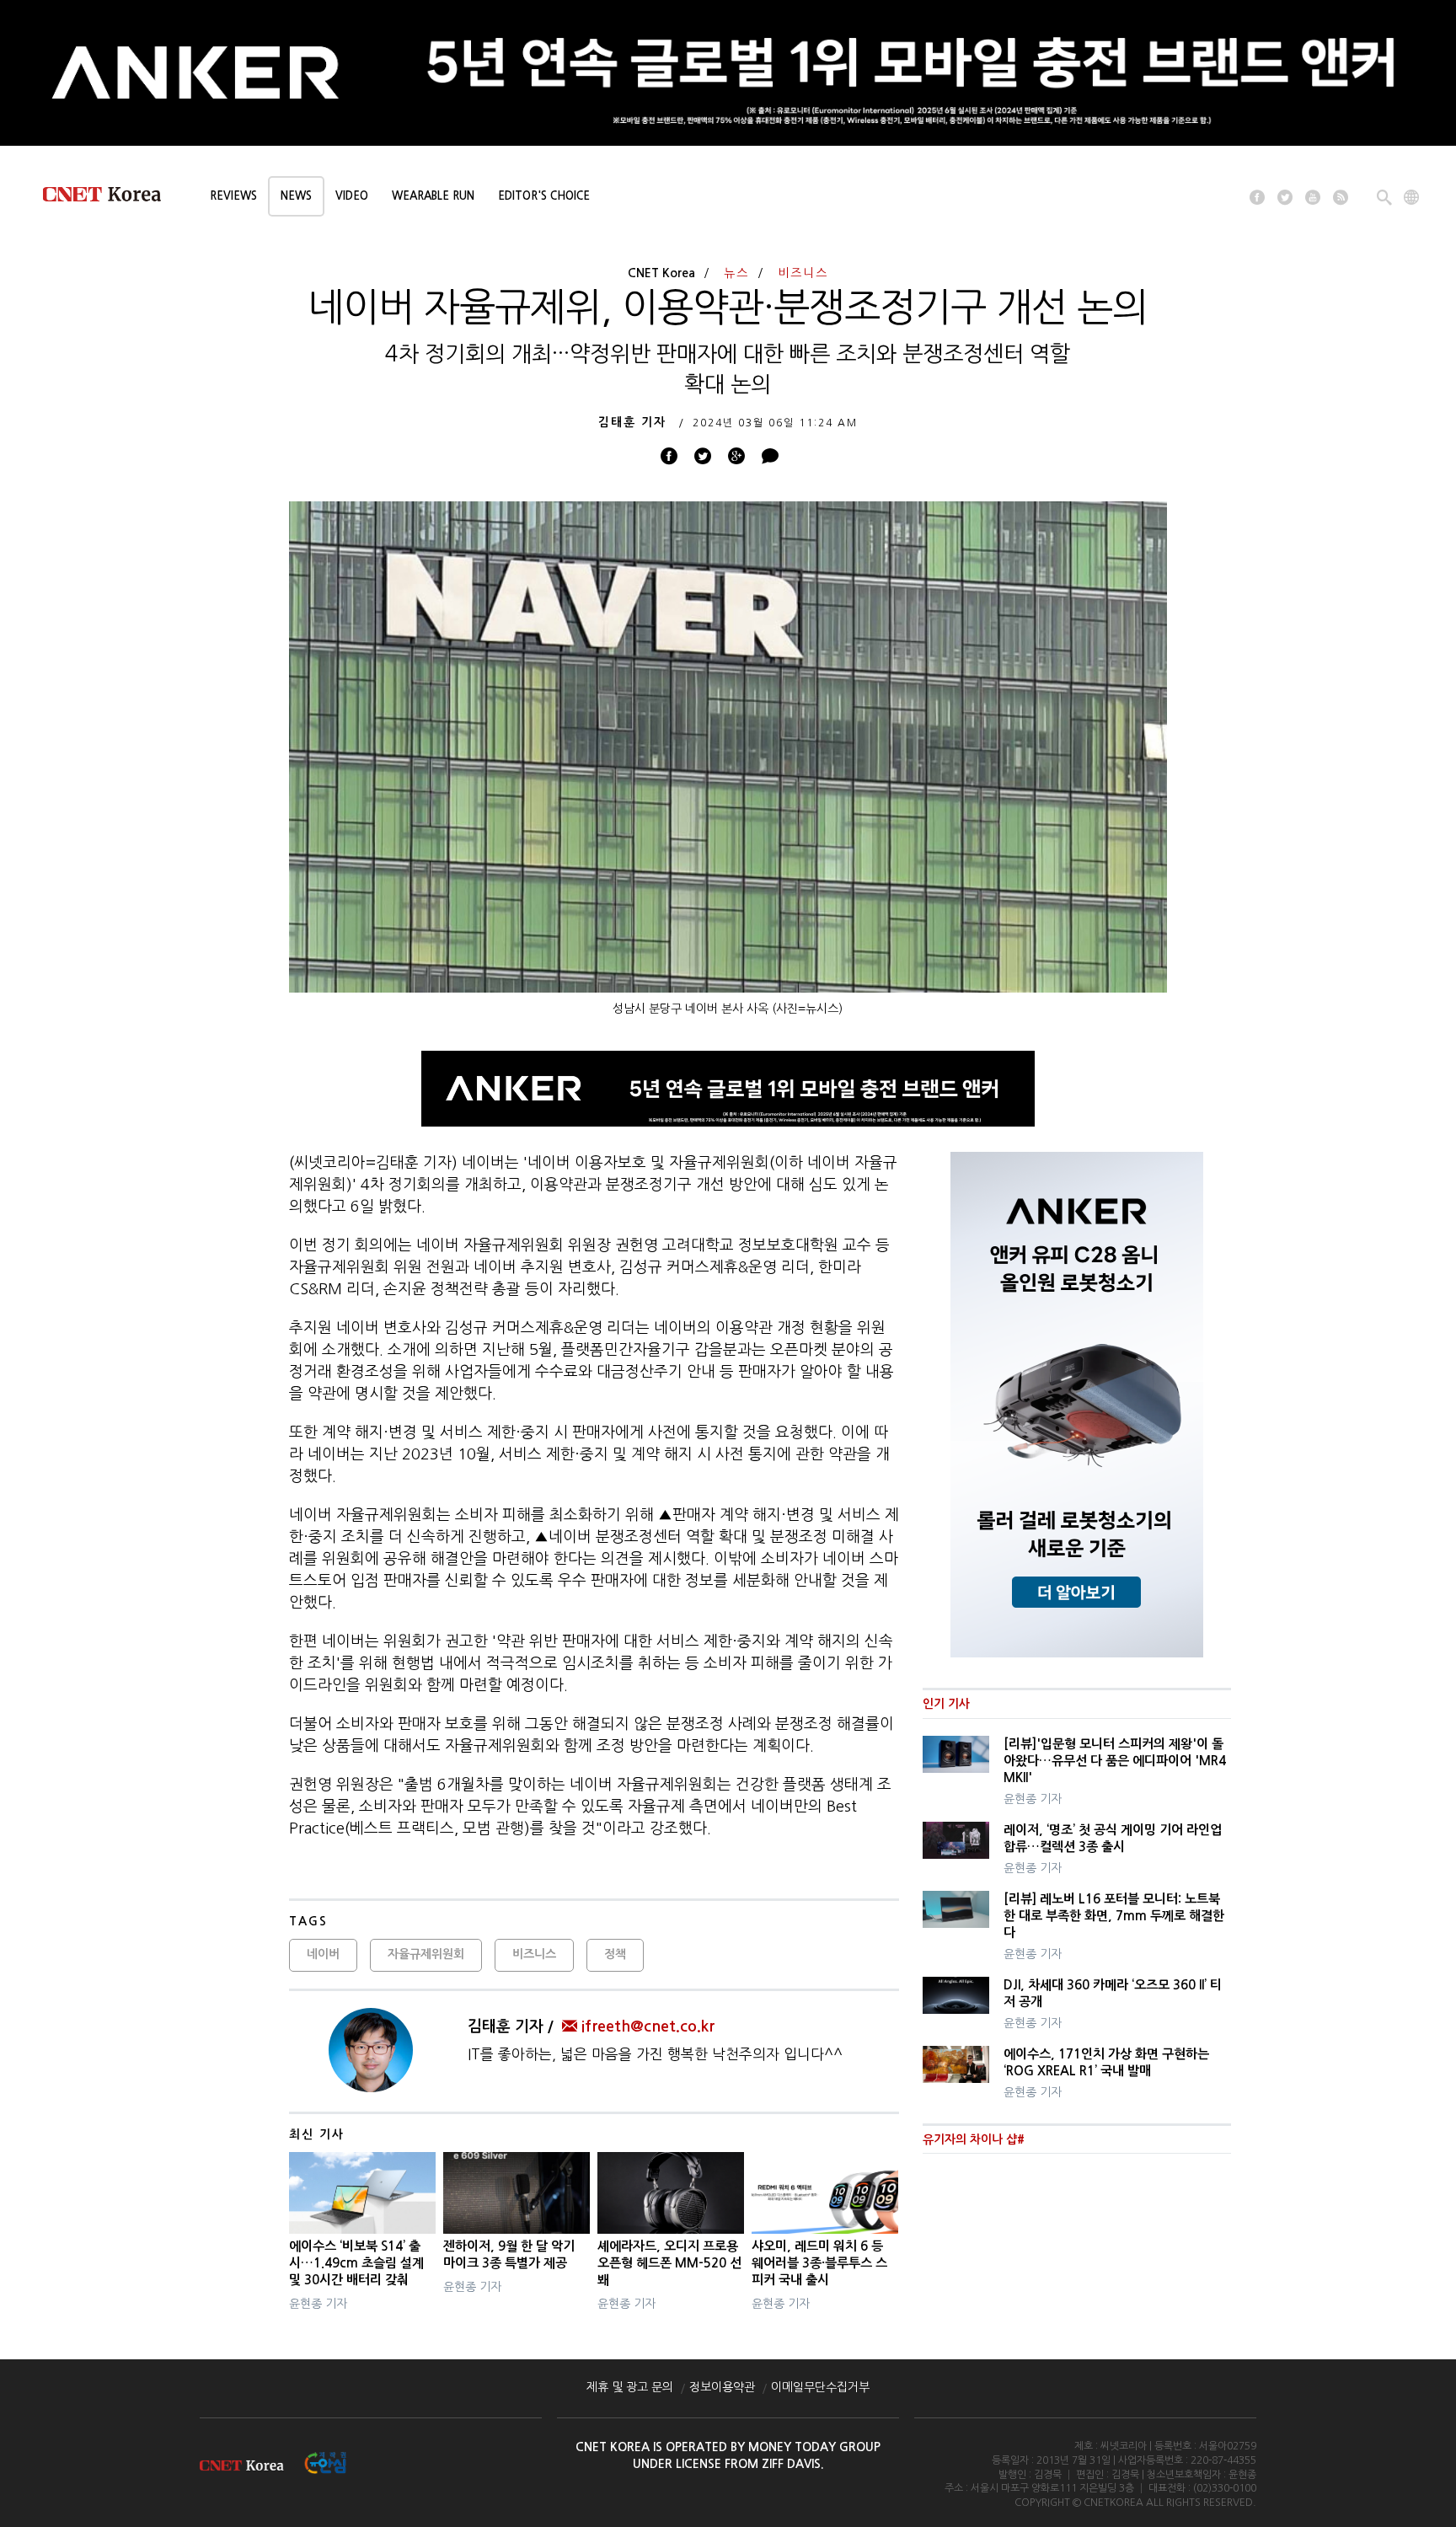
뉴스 (736, 273)
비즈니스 (803, 273)
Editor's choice (544, 196)
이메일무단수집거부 (820, 2387)
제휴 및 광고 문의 (630, 2387)
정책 (615, 1954)
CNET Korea (661, 273)
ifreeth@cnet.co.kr (648, 2026)
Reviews (233, 196)
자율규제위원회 (426, 1954)
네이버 (323, 1954)
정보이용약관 (722, 2387)
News (296, 196)
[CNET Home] (110, 198)
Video (352, 196)
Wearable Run (433, 196)
